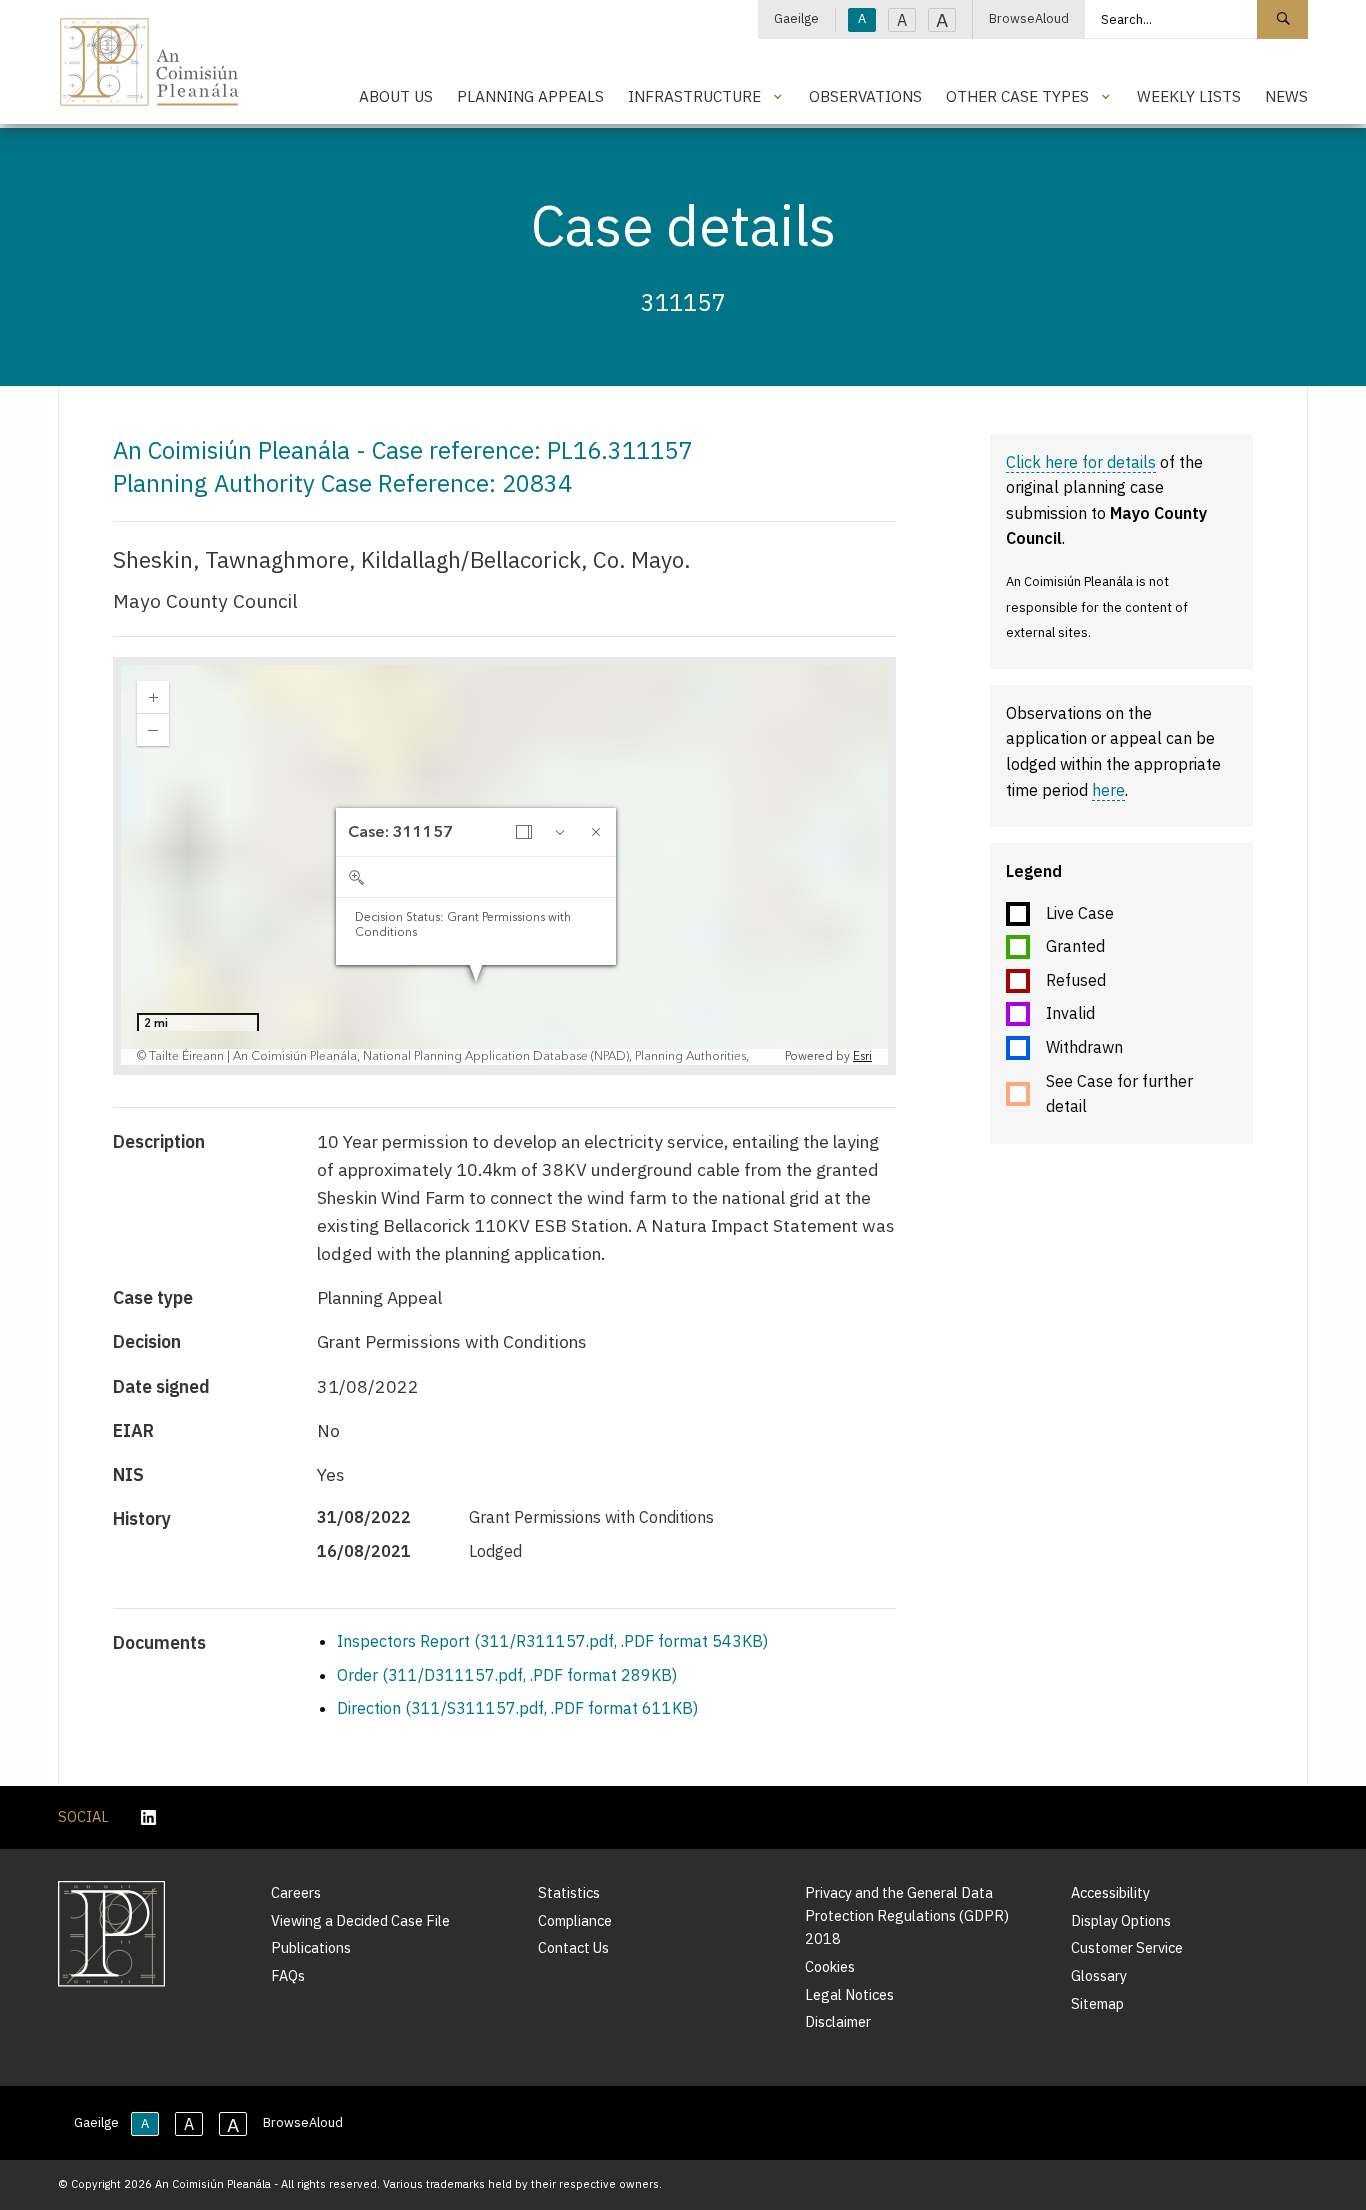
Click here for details (1081, 462)
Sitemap (1097, 2003)
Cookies (830, 1966)
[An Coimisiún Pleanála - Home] (149, 62)
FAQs (288, 1975)
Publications (311, 1947)
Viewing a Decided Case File (360, 1920)
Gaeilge (796, 18)
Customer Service (1127, 1947)
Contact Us (573, 1947)
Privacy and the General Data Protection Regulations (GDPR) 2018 (907, 1915)
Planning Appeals (530, 96)
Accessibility (1110, 1892)
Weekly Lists (1189, 96)
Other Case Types (1017, 96)
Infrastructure (694, 96)
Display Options (1121, 1920)
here (1108, 790)
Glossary (1099, 1975)
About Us (396, 96)
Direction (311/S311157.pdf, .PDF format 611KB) (517, 1708)
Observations (865, 96)
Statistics (569, 1892)
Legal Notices (849, 1994)
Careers (296, 1892)
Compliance (575, 1920)
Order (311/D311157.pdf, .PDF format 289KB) (507, 1675)
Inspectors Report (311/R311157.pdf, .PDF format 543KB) (552, 1641)
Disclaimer (838, 2021)
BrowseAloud (1029, 18)
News (1286, 96)
